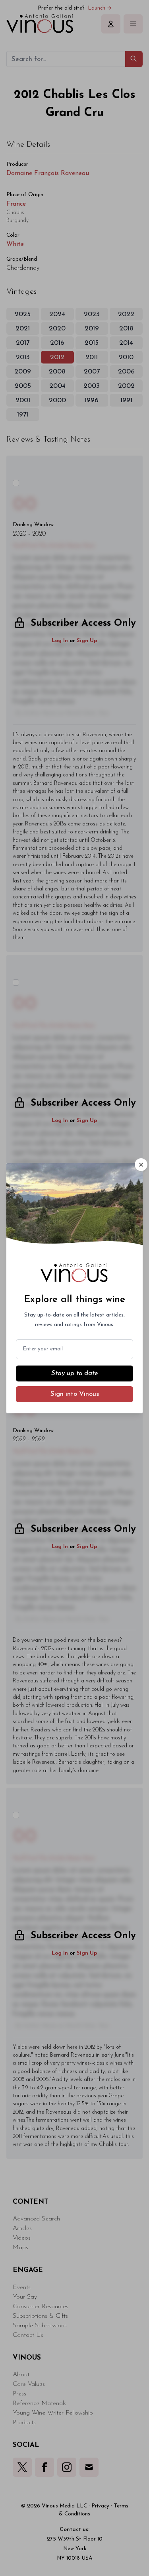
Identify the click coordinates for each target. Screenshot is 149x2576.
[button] (141, 1165)
